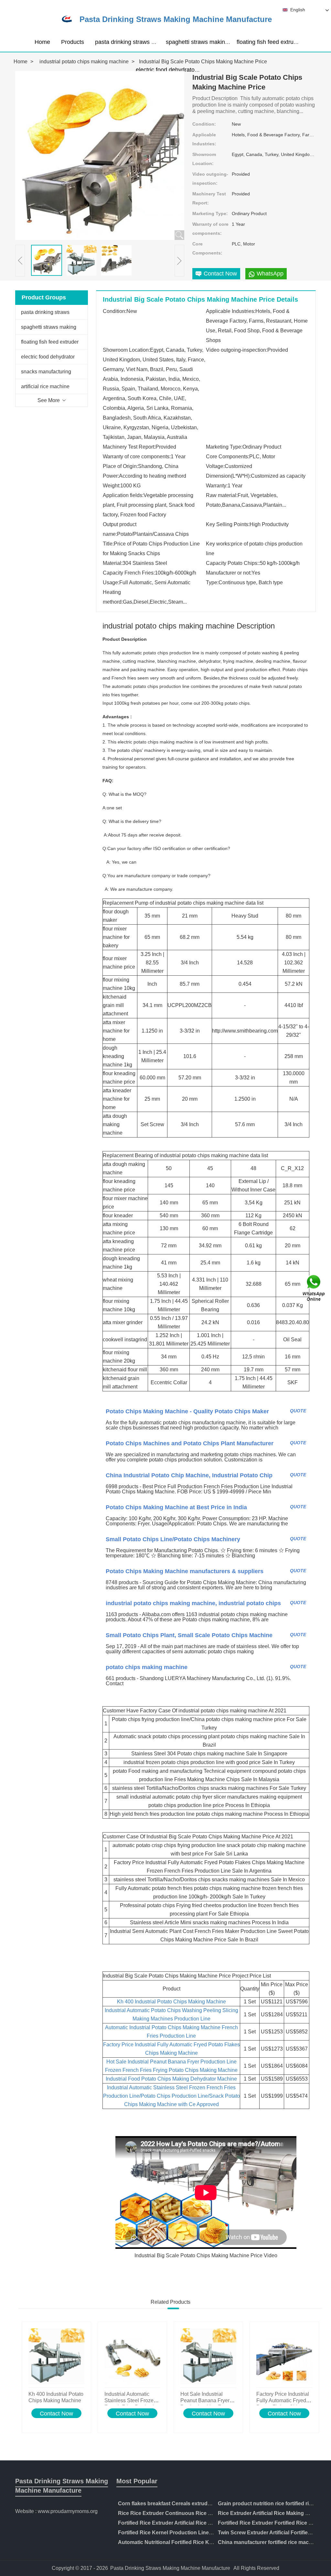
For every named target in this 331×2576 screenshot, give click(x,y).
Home (42, 42)
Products (73, 42)
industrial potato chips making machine (84, 62)
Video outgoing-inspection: (210, 179)
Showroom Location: (204, 159)
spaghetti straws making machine (209, 42)
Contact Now (56, 2414)
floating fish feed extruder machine (281, 42)
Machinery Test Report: (209, 198)
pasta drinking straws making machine (144, 42)
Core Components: (207, 248)
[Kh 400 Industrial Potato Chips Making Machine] (56, 2356)
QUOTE (298, 1411)
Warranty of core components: (210, 229)
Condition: (204, 124)
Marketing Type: (210, 213)
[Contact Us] (314, 1288)
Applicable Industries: (204, 139)
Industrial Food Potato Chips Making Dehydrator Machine (171, 2079)
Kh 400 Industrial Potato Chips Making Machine (171, 2002)
